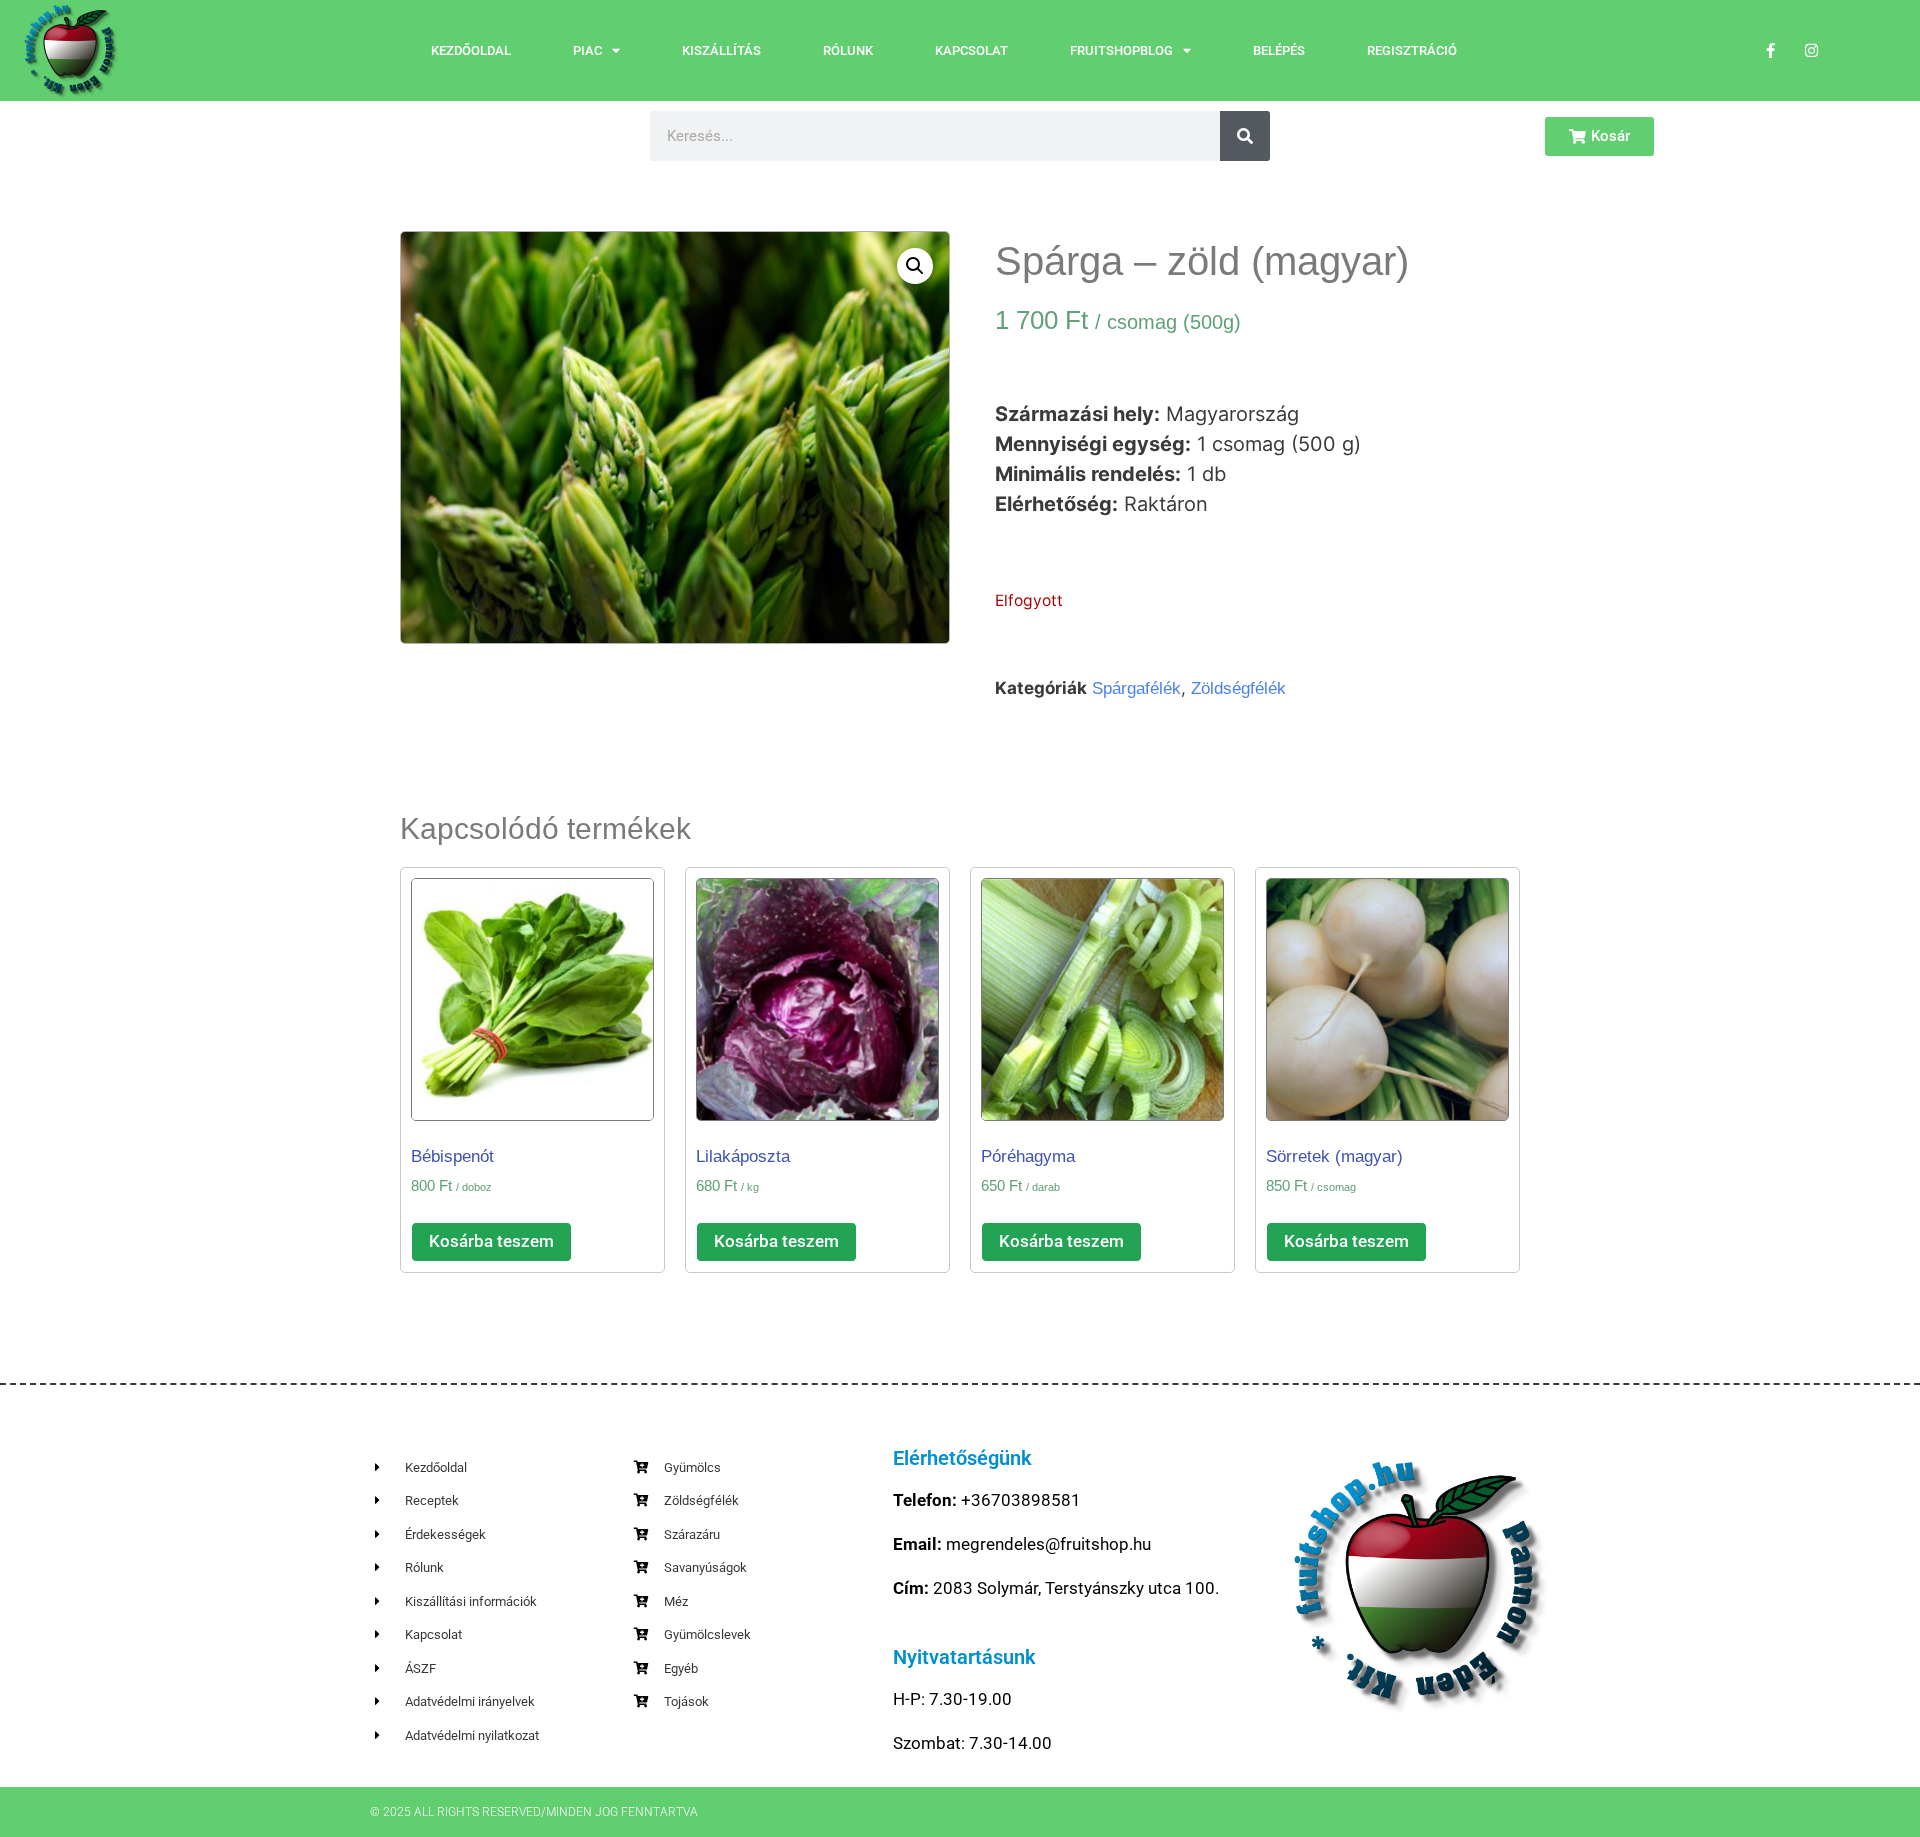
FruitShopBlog (1121, 50)
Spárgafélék (1136, 688)
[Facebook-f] (1771, 51)
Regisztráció (1412, 50)
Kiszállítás (721, 50)
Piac (587, 50)
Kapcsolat (971, 50)
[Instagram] (1812, 51)
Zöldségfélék (1238, 688)
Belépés (1279, 50)
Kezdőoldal (471, 50)
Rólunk (848, 50)
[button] (915, 266)
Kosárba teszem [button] (491, 1241)
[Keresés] (1245, 136)
